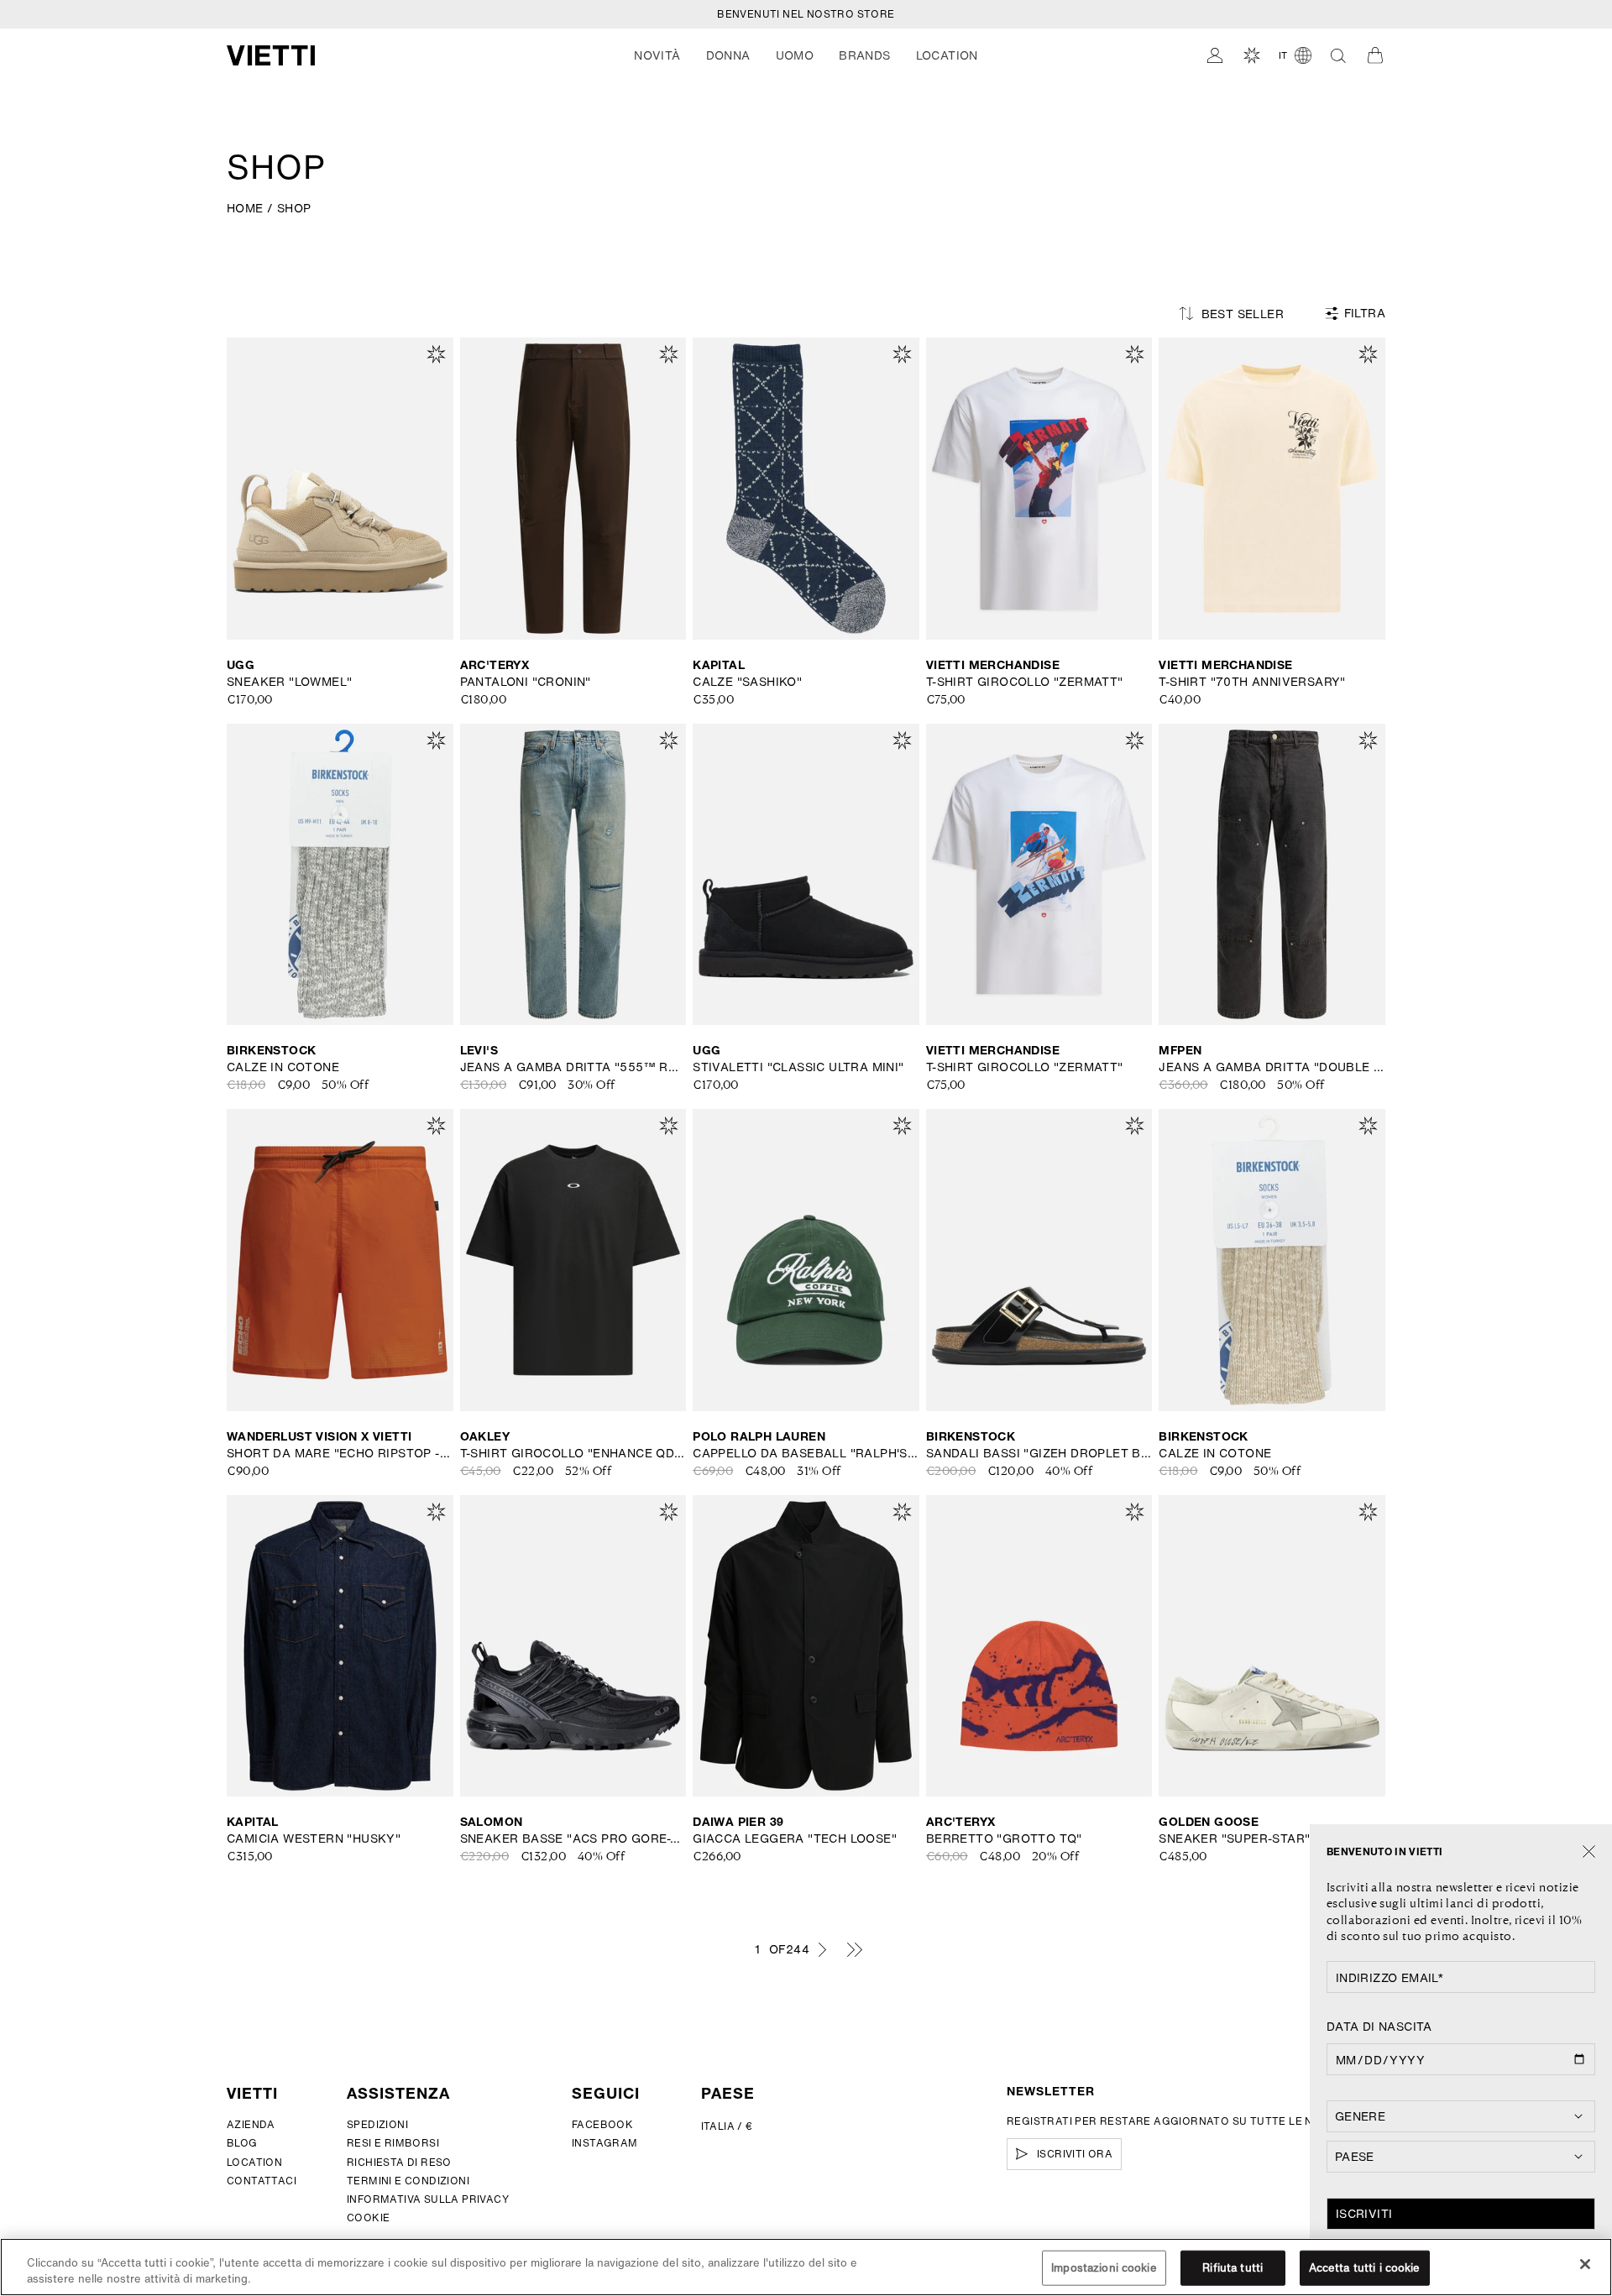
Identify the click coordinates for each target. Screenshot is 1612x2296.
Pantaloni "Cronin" (526, 682)
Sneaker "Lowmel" (289, 682)
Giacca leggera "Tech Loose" (795, 1838)
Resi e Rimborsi (393, 2143)
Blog (242, 2143)
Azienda (251, 2124)
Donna (728, 55)
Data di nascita (1379, 2027)
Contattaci (262, 2181)
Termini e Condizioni (408, 2181)
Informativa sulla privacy (428, 2199)
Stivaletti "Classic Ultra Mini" (798, 1067)
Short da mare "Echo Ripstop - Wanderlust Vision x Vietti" (340, 1453)
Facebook (602, 2124)
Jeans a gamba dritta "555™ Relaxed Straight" (573, 1067)
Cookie (368, 2218)
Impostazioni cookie (1104, 2268)
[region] (806, 2267)
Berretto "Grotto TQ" (1004, 1838)
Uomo (795, 55)
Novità (657, 55)
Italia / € (727, 2126)
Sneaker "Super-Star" (1234, 1838)
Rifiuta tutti (1233, 2268)
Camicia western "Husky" (314, 1838)
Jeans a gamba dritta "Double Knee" (1272, 1067)
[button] (657, 55)
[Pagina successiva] (822, 1949)
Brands (864, 55)
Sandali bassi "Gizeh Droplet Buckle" (1039, 1453)
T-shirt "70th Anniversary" (1252, 682)
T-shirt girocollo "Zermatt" (1025, 682)
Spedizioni (377, 2124)
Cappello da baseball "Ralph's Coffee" (806, 1453)
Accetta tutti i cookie (1365, 2268)
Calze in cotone (283, 1067)
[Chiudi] (1589, 1852)
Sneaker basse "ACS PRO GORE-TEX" (573, 1838)
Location (254, 2162)
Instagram (605, 2143)
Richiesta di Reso (399, 2162)
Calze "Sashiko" (747, 682)
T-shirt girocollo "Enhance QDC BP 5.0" (573, 1453)
